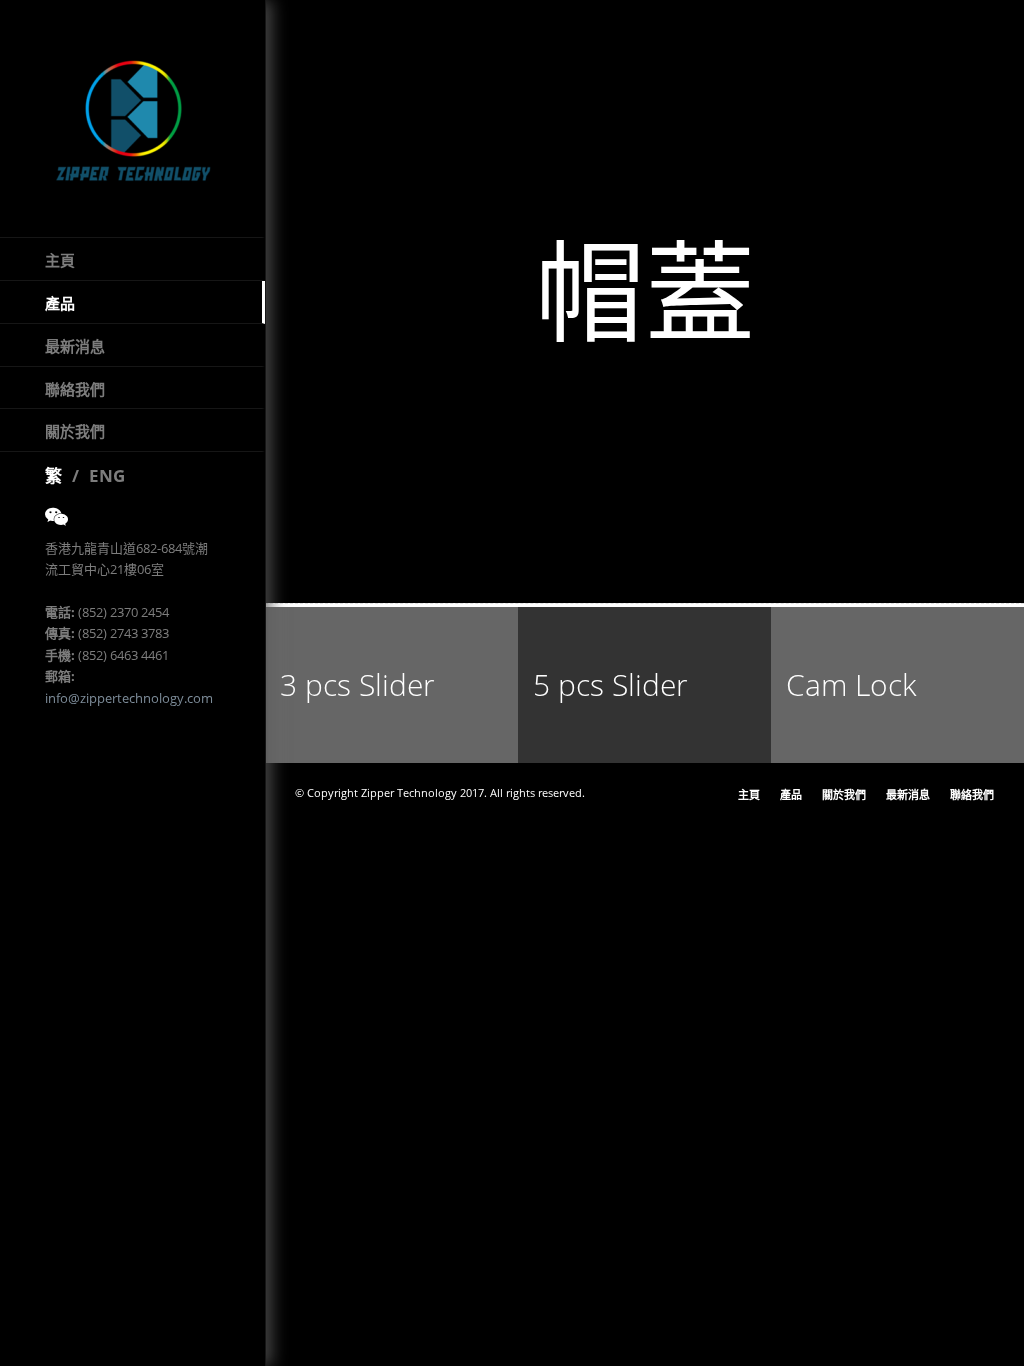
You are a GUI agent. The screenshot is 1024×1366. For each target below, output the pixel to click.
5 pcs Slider (610, 684)
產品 (60, 303)
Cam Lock (851, 684)
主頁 (60, 260)
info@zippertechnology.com (129, 698)
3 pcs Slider (357, 684)
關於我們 (75, 431)
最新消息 (75, 346)
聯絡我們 (75, 389)
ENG (107, 475)
